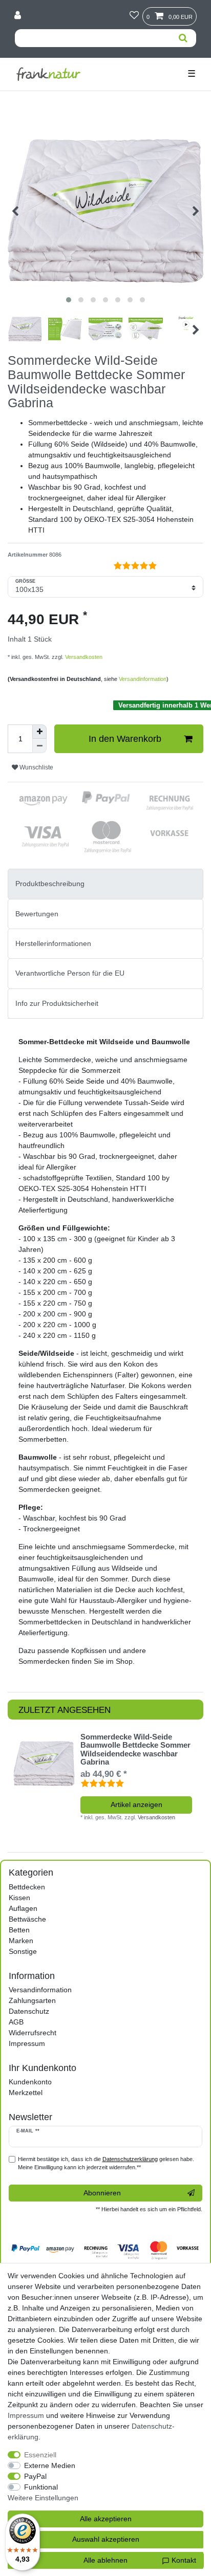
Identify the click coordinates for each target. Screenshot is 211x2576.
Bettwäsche (27, 1919)
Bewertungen (37, 914)
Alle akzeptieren (106, 2519)
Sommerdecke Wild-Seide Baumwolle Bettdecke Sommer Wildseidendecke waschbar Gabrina (135, 1750)
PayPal (35, 2476)
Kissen (19, 1898)
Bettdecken (27, 1887)
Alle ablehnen (105, 2560)
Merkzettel (26, 2093)
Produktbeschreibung (50, 884)
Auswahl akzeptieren (106, 2539)
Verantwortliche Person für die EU (70, 973)
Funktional (41, 2487)
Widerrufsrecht (33, 2033)
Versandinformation (143, 679)
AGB (16, 2022)
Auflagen (23, 1908)
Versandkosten (83, 657)
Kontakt (183, 2560)
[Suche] (183, 38)
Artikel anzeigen (136, 1804)
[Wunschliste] (134, 16)
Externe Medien (50, 2465)
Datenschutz (29, 2011)
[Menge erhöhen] (39, 732)
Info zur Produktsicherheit (57, 1003)
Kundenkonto (30, 2082)
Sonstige (23, 1951)
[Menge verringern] (39, 746)
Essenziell (40, 2455)
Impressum (27, 2043)
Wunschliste (36, 767)
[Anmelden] (19, 16)
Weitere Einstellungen (43, 2498)
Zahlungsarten (32, 2000)
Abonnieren (102, 2193)
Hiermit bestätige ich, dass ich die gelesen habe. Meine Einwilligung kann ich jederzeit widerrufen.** (106, 2163)
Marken (21, 1941)
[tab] (105, 884)
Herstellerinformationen (53, 943)
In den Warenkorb (125, 739)
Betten (19, 1930)
